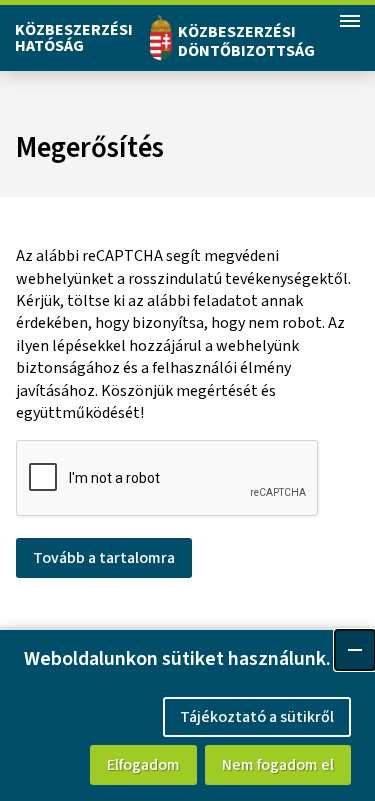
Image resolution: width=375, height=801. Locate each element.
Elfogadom (143, 765)
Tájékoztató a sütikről (257, 717)
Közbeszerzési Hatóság (74, 38)
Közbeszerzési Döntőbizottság (246, 41)
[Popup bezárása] (355, 650)
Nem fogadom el (278, 765)
